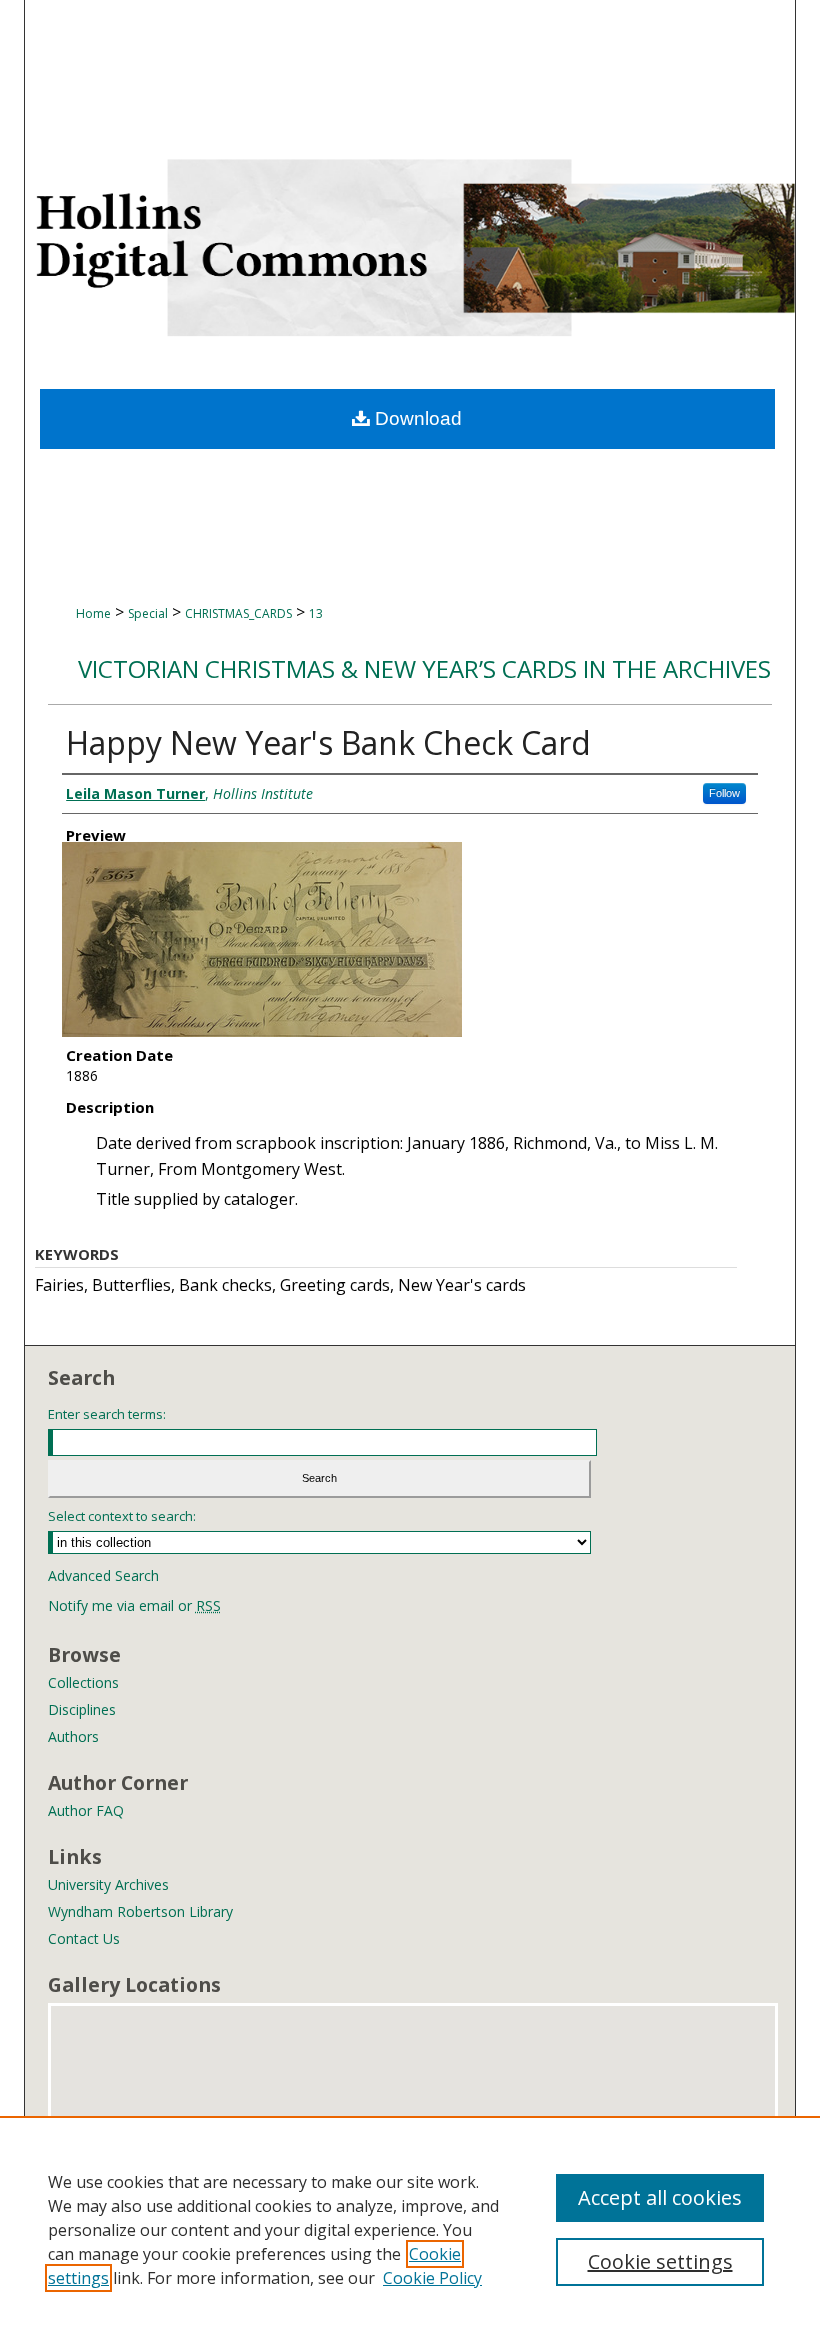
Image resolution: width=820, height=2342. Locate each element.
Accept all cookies (660, 2197)
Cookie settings (660, 2261)
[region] (410, 2229)
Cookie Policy (432, 2278)
